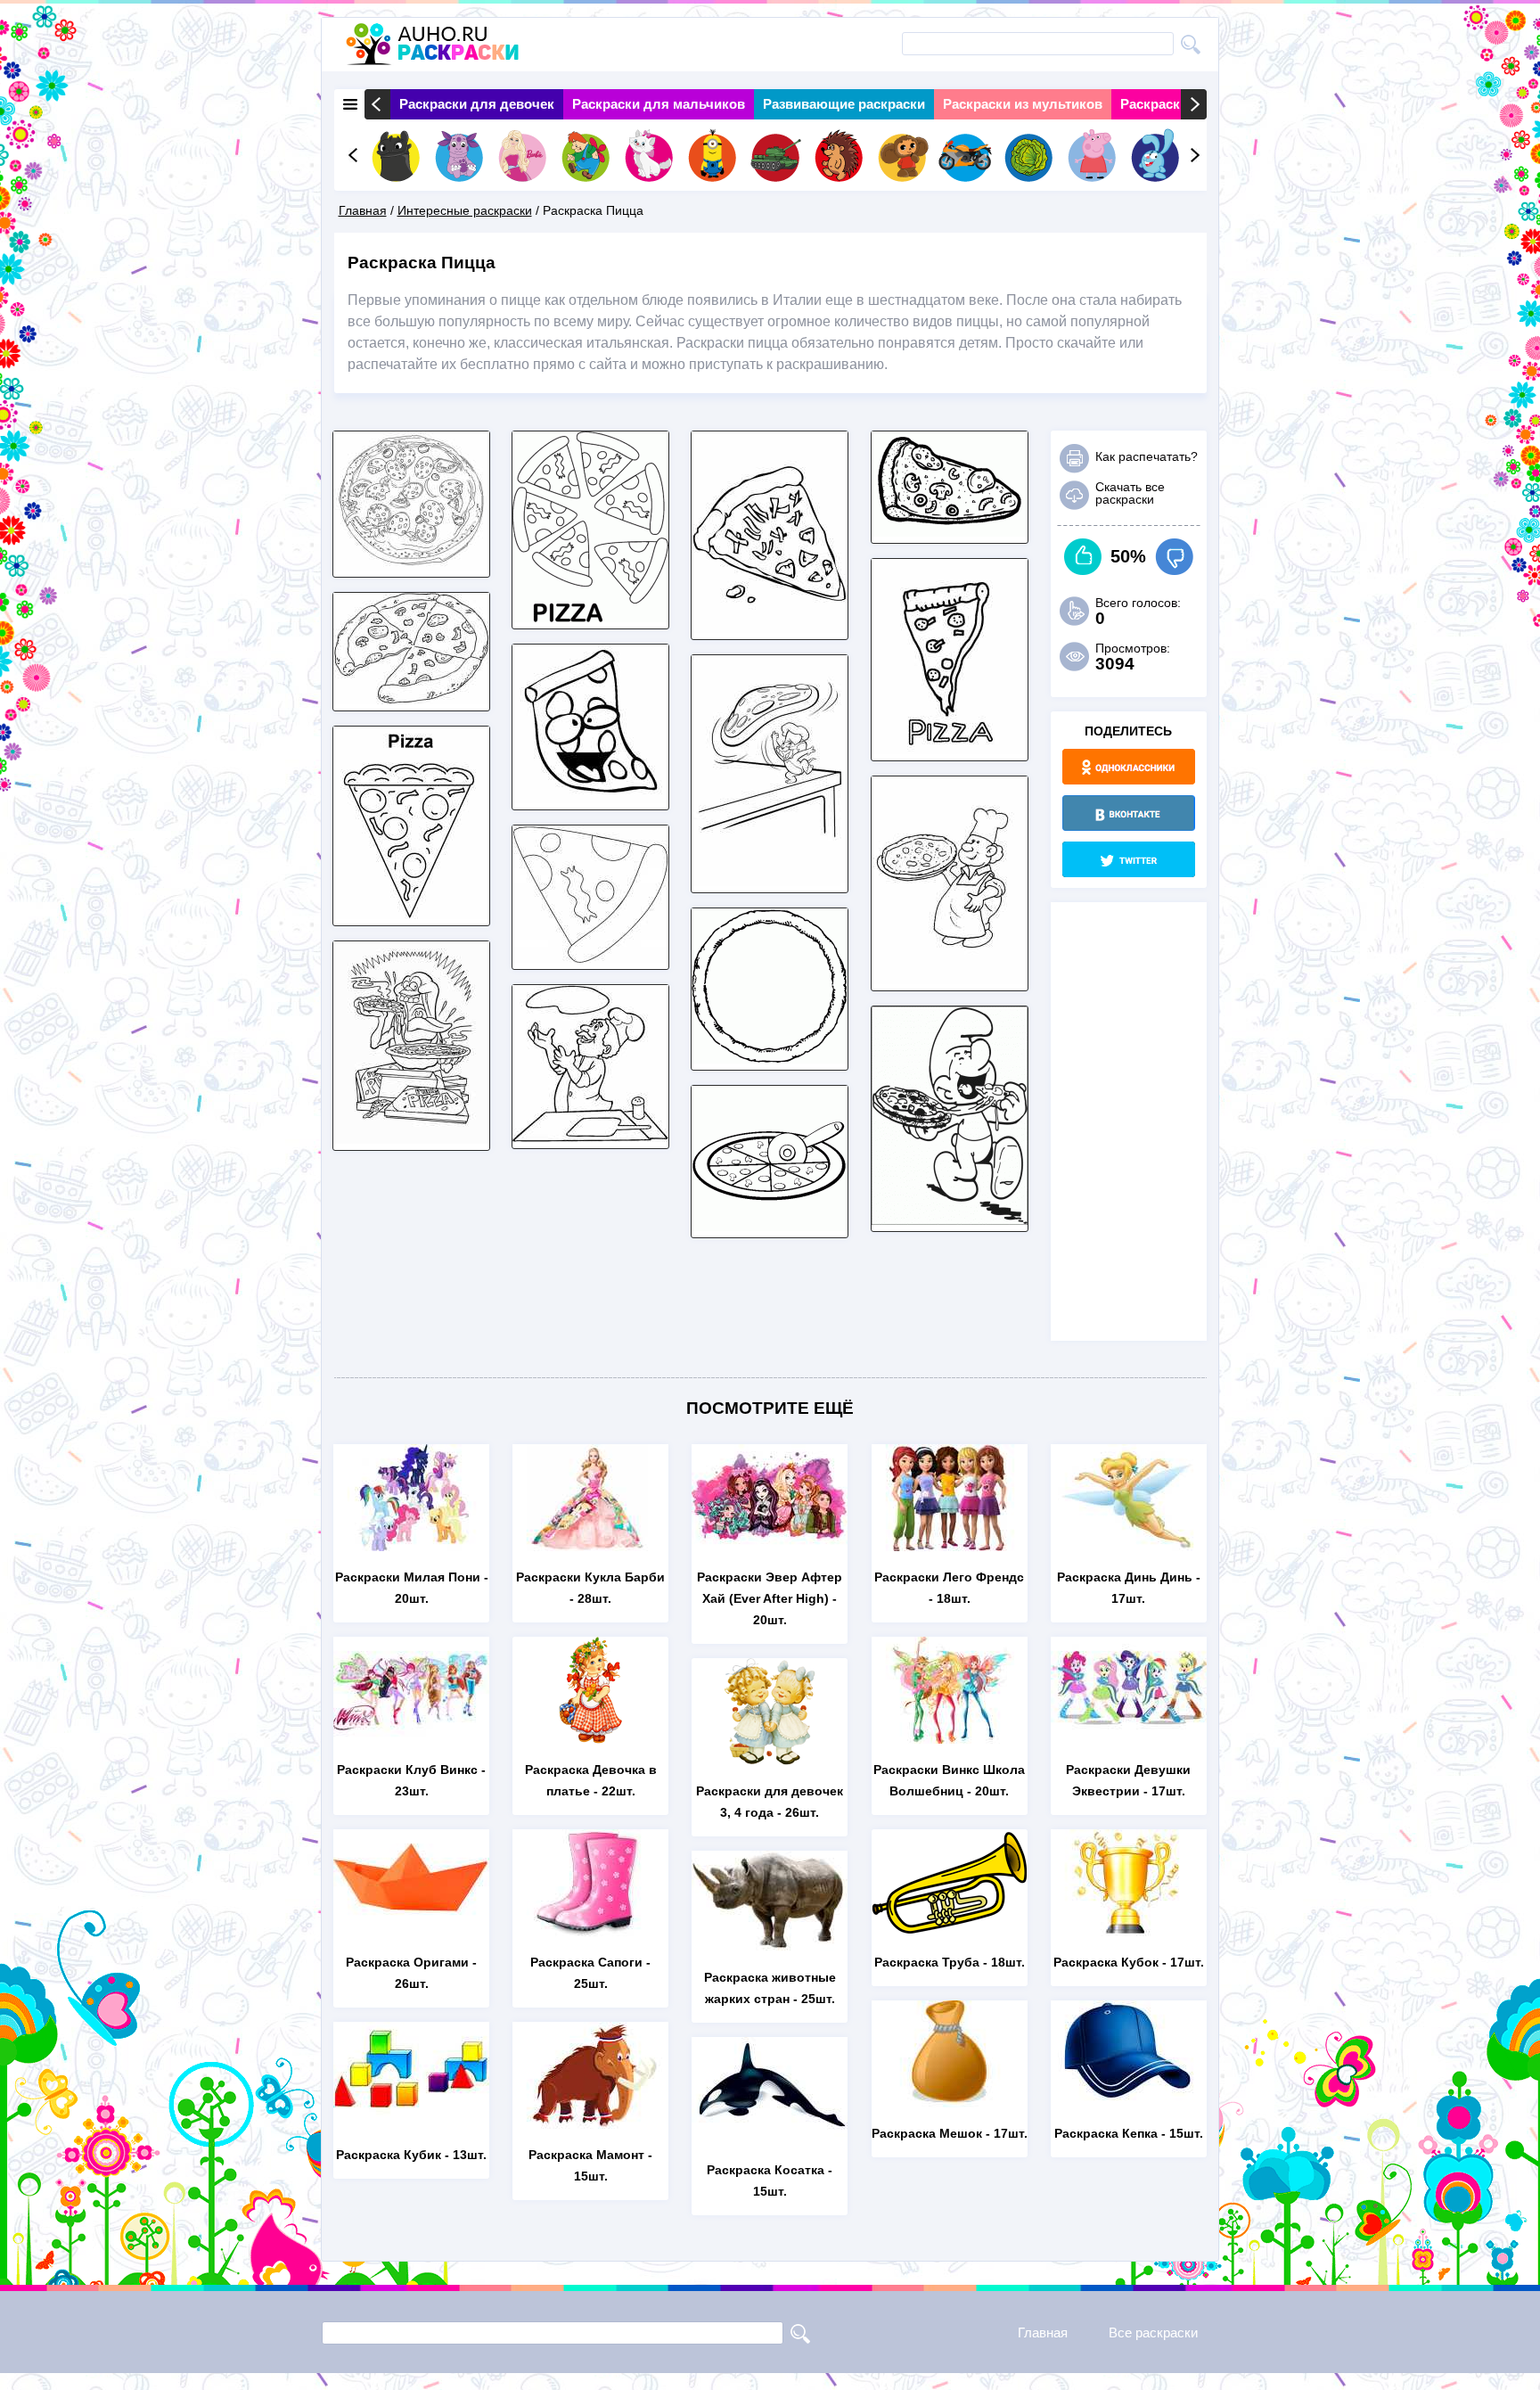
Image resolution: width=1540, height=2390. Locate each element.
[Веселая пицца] (590, 798)
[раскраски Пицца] (590, 617)
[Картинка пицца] (770, 628)
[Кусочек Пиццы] (411, 914)
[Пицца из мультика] (411, 1139)
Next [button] (1194, 104)
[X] (1129, 859)
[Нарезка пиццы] (770, 1226)
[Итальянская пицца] (950, 749)
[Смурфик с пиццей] (950, 1220)
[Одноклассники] (1129, 767)
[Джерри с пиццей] (770, 881)
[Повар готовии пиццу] (590, 1137)
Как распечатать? (1147, 456)
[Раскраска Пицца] (411, 699)
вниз (1174, 557)
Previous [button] (377, 104)
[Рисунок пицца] (950, 532)
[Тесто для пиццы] (770, 1059)
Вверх (1083, 557)
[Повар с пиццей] (950, 979)
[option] (477, 104)
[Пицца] (411, 566)
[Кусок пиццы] (590, 958)
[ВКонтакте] (1129, 813)
